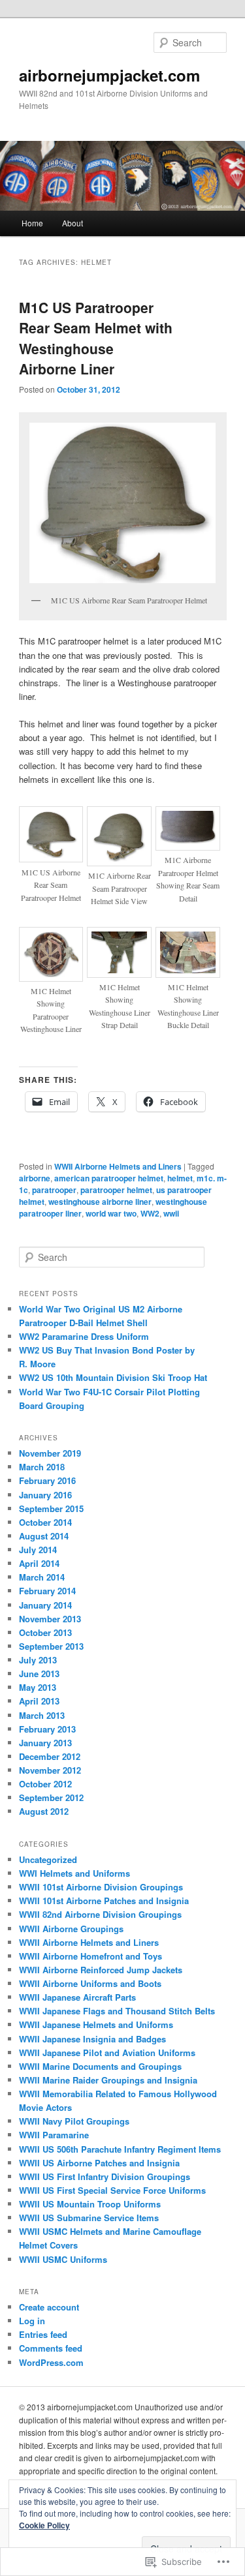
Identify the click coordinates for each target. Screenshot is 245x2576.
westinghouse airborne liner (100, 1202)
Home (32, 223)
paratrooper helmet (116, 1190)
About (73, 223)
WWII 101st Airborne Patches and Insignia (104, 1901)
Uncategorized (48, 1859)
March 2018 (42, 1467)
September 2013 (51, 1646)
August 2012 (44, 1811)
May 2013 (38, 1687)
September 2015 (51, 1508)
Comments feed (51, 2348)
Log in (32, 2321)
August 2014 (44, 1536)
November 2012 (50, 1770)
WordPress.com (51, 2362)
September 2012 (51, 1797)
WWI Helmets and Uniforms (74, 1873)
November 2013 (50, 1619)
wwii (171, 1213)
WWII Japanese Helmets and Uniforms (96, 2024)
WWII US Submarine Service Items (89, 2218)
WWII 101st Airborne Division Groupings (101, 1887)
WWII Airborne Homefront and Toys (90, 1956)
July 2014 (38, 1550)
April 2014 (39, 1563)
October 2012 (45, 1784)
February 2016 (47, 1480)
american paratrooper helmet (109, 1178)
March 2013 (42, 1715)
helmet (180, 1178)
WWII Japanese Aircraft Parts (77, 1997)
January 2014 (45, 1605)
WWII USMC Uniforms (63, 2259)
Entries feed (43, 2334)
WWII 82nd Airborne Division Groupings (100, 1914)
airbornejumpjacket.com (109, 75)
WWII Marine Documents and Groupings (100, 2066)
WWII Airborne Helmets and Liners (118, 1166)
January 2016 (45, 1495)
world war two (111, 1213)
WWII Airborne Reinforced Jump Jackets (101, 1970)
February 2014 (47, 1591)
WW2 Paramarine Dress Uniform (84, 1336)
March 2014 (42, 1577)
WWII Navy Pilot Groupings (74, 2121)
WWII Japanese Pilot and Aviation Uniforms (107, 2053)
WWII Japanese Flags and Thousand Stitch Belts (117, 2011)
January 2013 (45, 1743)
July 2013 (38, 1660)
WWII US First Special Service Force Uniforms (112, 2190)
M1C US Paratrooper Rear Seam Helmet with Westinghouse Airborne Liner (96, 338)
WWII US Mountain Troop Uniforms (90, 2204)
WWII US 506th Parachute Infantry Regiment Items (120, 2149)
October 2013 (45, 1632)
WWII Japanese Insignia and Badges (92, 2039)
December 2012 (50, 1756)
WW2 (150, 1213)
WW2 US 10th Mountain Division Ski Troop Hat (113, 1377)
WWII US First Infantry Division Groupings (105, 2176)
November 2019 (50, 1453)
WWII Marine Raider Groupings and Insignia (108, 2080)
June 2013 (39, 1674)
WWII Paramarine (54, 2135)
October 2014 (45, 1522)
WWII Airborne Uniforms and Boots (90, 1983)
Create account (49, 2307)
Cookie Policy (44, 2525)
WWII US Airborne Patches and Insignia (99, 2163)
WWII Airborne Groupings (71, 1929)
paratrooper (54, 1190)
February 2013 (47, 1729)
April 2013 (39, 1701)
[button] (123, 503)
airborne (35, 1178)
